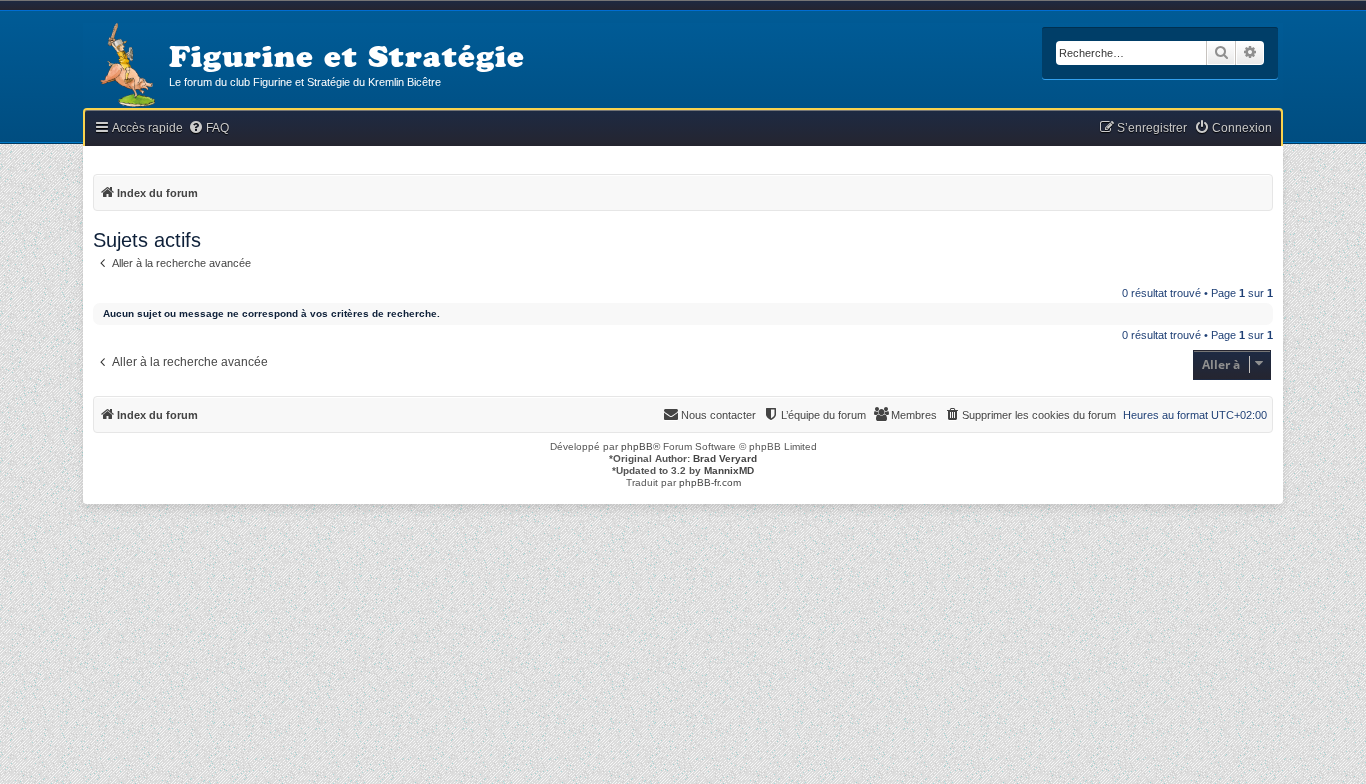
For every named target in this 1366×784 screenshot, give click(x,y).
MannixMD (729, 470)
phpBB (637, 446)
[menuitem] (208, 128)
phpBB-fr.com (710, 482)
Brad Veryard (725, 458)
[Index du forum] (126, 66)
